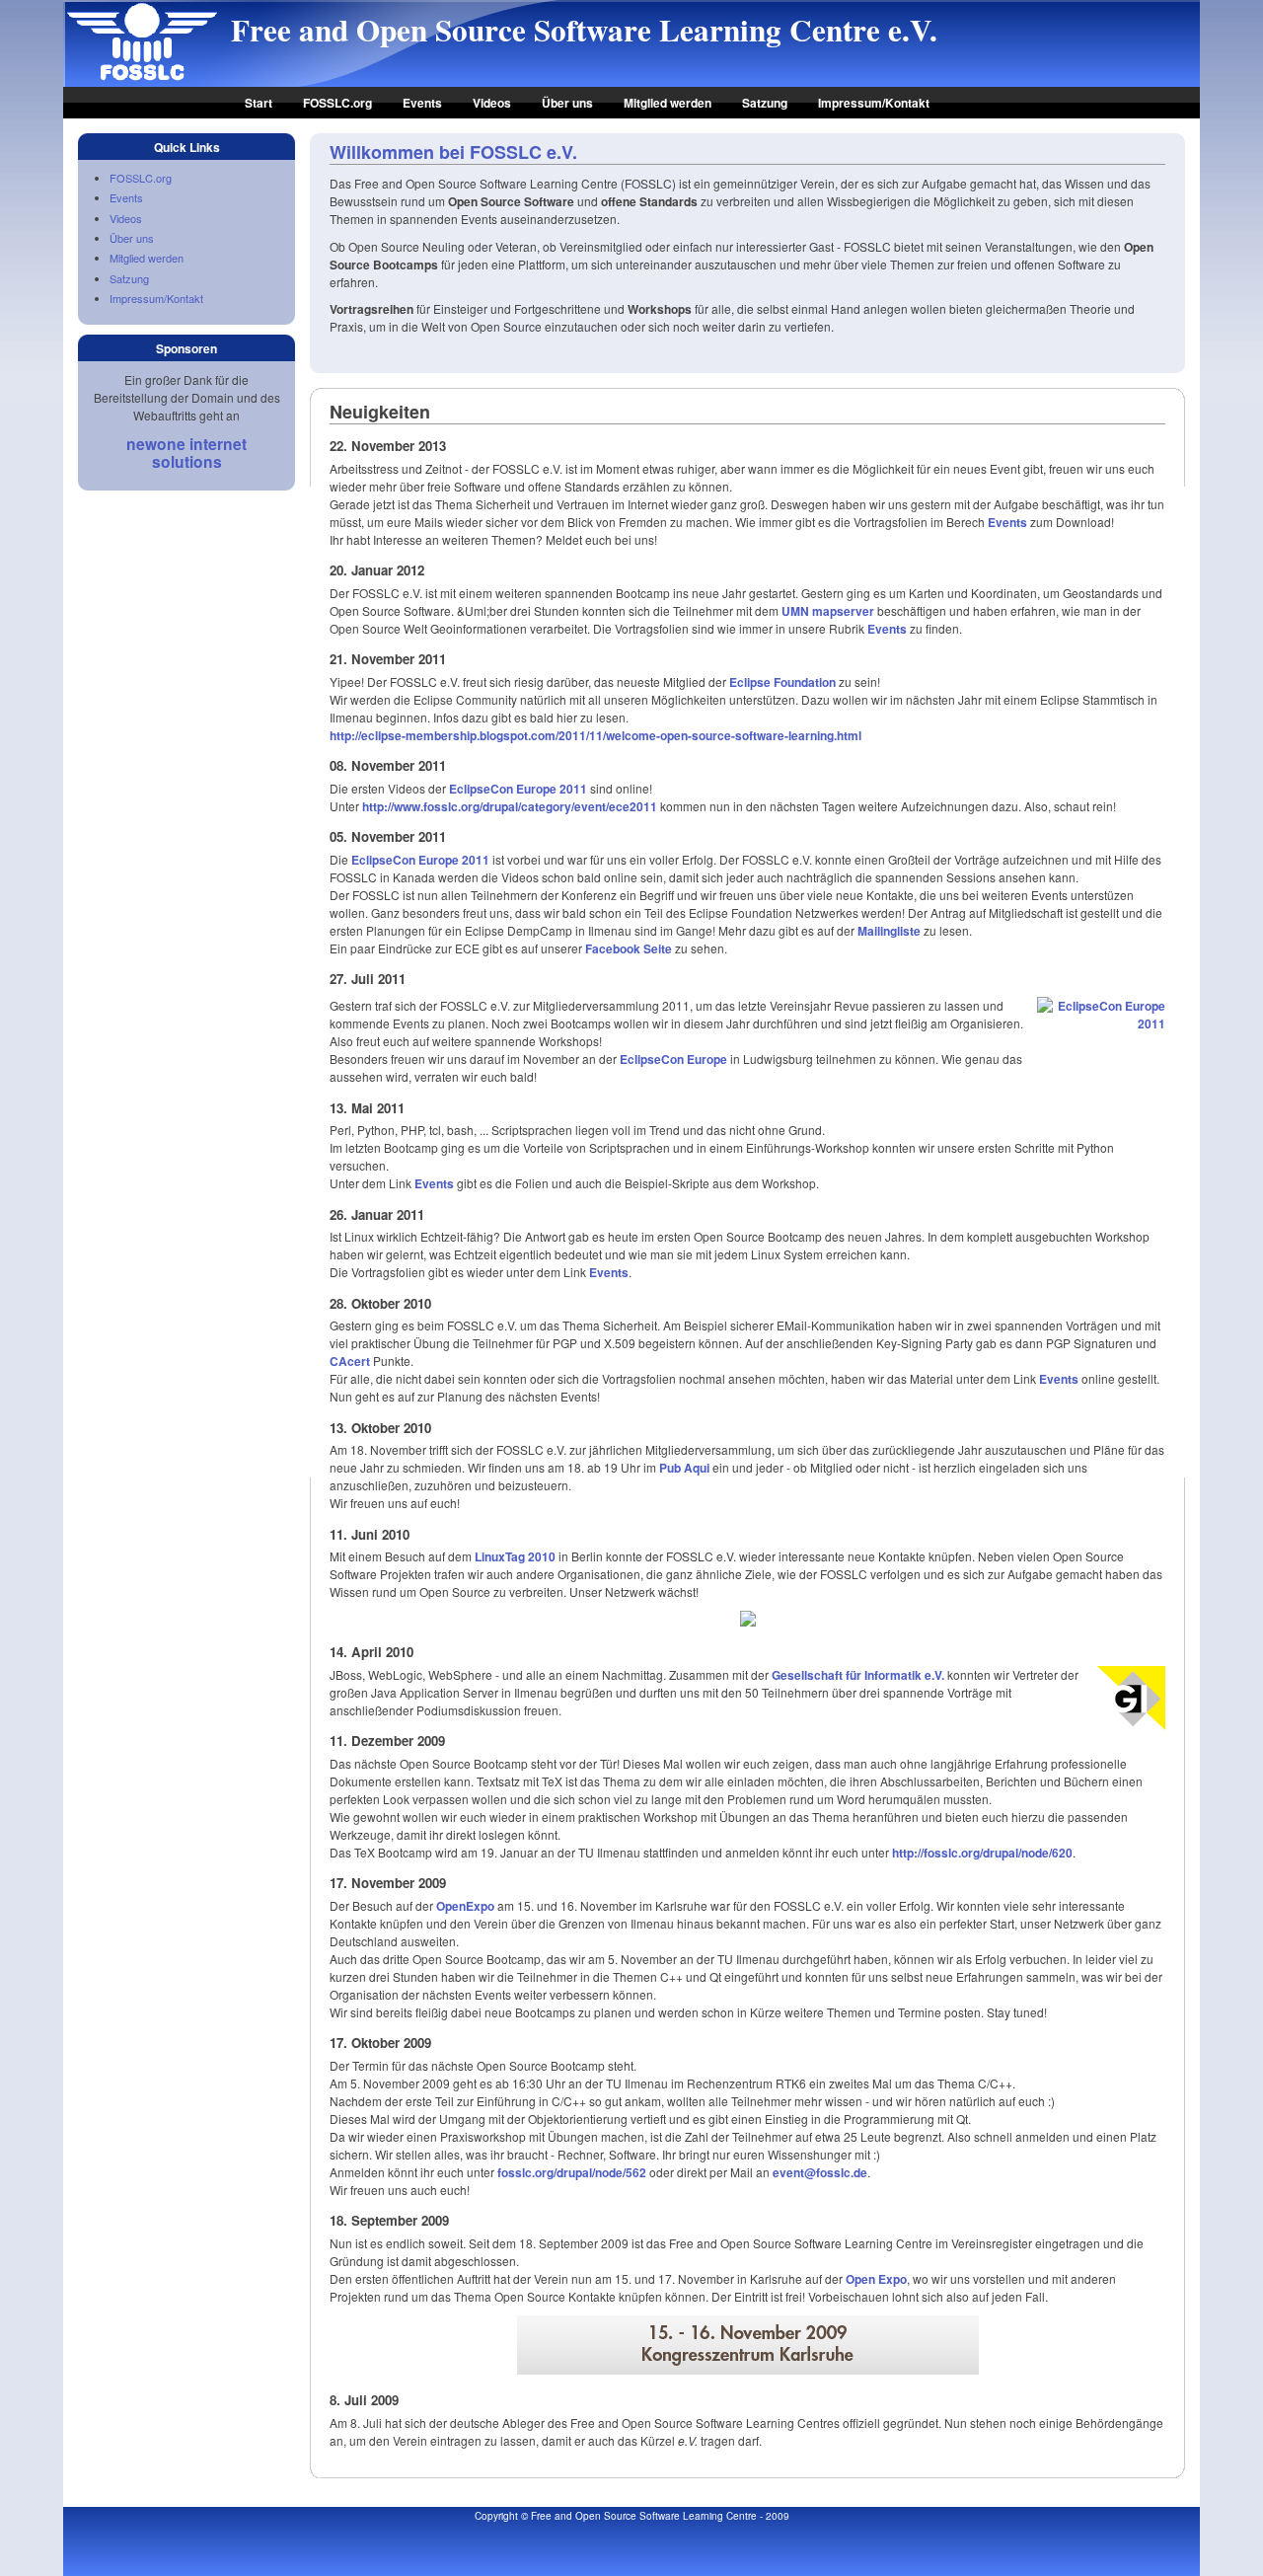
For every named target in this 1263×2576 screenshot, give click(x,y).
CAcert (350, 1361)
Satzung (765, 103)
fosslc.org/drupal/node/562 (572, 2172)
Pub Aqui (684, 1468)
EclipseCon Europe (673, 1059)
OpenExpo (465, 1906)
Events (422, 103)
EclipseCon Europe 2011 (518, 789)
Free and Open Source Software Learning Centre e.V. (584, 30)
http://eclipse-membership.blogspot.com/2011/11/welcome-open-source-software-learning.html (595, 735)
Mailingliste (889, 931)
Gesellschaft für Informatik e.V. (858, 1675)
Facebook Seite (629, 948)
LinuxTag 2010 (515, 1556)
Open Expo (876, 2279)
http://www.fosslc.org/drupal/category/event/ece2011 (510, 806)
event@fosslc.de (820, 2172)
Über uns (567, 103)
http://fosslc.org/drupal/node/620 (982, 1853)
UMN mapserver (828, 611)
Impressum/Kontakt (874, 103)
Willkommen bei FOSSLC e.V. (453, 152)
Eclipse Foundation (782, 682)
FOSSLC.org (337, 103)
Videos (492, 103)
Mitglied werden (668, 103)
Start (259, 103)
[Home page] (142, 79)
